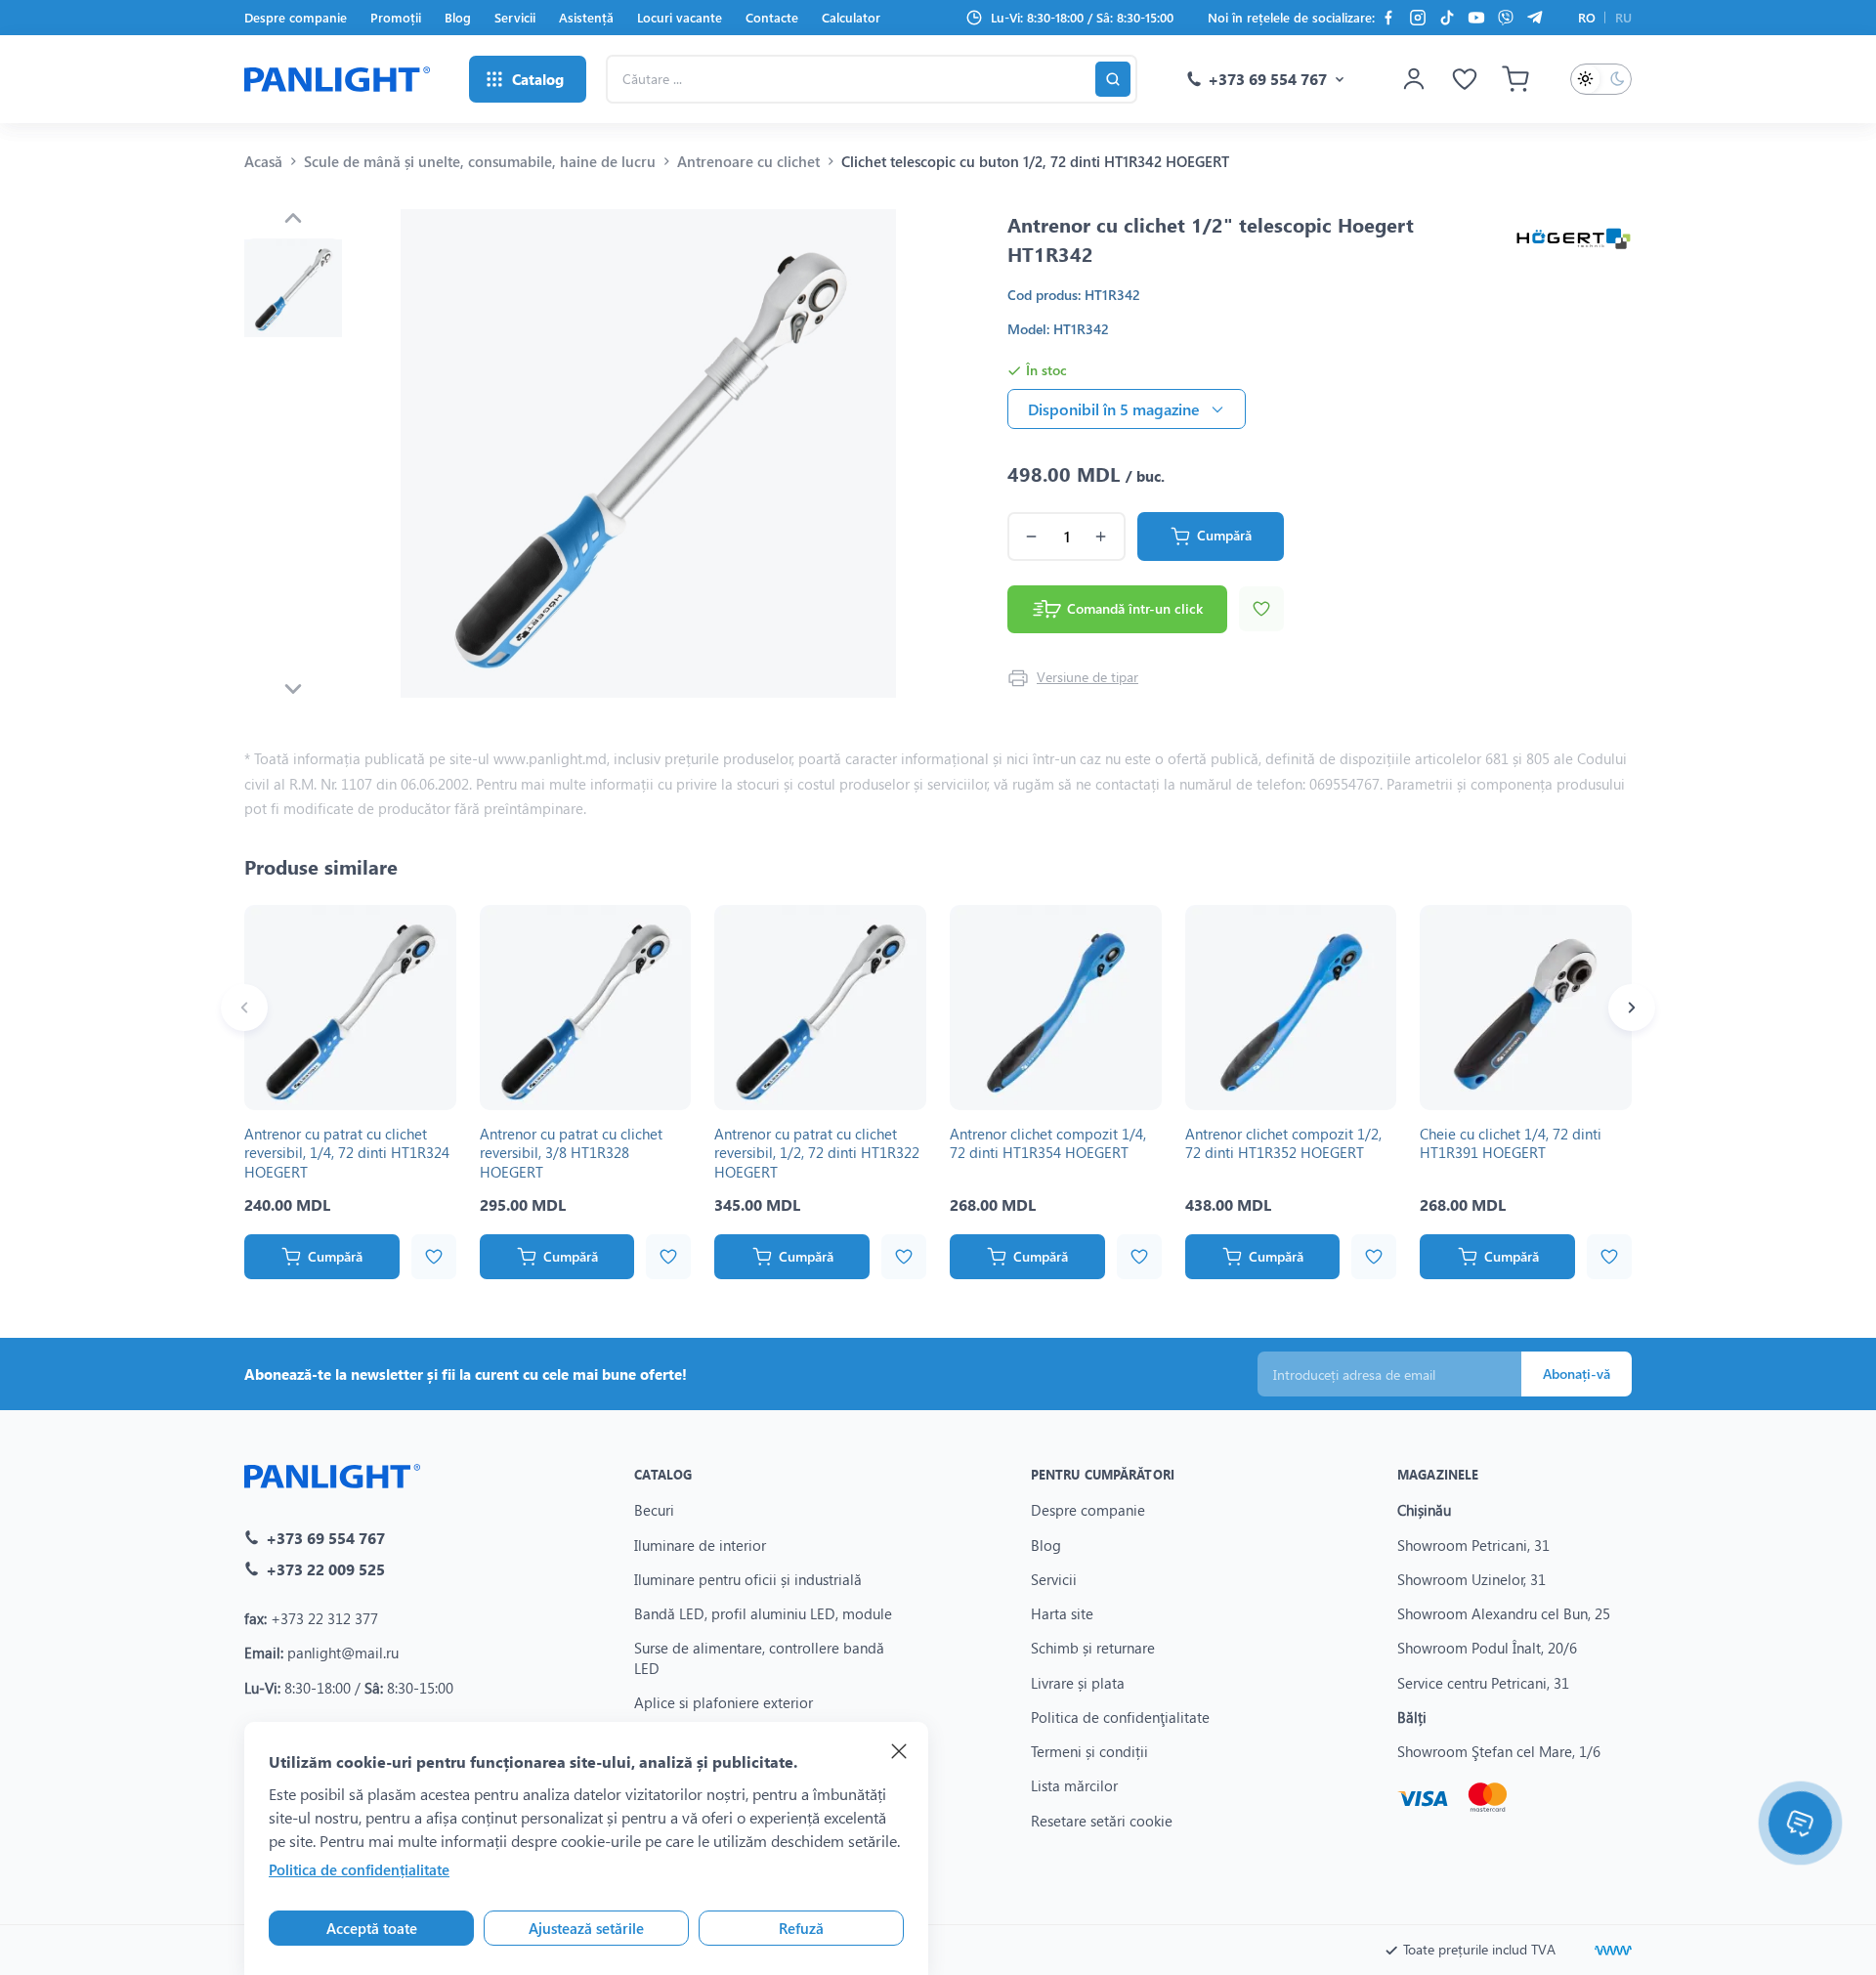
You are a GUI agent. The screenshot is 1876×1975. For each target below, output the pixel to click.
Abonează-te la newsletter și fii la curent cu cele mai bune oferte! (466, 1374)
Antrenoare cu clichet (748, 161)
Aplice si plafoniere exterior (724, 1702)
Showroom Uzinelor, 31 (1471, 1579)
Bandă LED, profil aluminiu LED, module (763, 1613)
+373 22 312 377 (324, 1618)
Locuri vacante (680, 17)
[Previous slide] (294, 218)
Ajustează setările (586, 1928)
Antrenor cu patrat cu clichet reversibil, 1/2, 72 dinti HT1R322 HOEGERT (817, 1153)
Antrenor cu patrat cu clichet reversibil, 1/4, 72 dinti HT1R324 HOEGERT (347, 1153)
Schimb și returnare (1093, 1648)
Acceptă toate (372, 1928)
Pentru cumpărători (1103, 1474)
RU (1623, 17)
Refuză (801, 1928)
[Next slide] (294, 689)
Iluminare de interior (700, 1545)
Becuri (654, 1510)
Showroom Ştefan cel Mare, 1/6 (1499, 1751)
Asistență (586, 17)
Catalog (663, 1474)
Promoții (396, 17)
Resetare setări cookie (1102, 1821)
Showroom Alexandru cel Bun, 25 (1504, 1613)
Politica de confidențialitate (359, 1869)
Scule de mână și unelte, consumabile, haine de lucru (480, 161)
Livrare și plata (1078, 1683)
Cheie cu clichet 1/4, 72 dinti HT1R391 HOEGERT (1511, 1143)
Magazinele (1438, 1474)
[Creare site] (1613, 1951)
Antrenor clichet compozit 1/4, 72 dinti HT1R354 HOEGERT (1048, 1143)
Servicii (515, 17)
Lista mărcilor (1074, 1785)
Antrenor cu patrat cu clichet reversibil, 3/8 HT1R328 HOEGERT (571, 1153)
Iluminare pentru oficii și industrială (748, 1579)
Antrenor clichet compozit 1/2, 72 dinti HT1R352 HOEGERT (1283, 1143)
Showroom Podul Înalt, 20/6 (1487, 1648)
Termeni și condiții (1089, 1751)
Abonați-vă (1577, 1374)
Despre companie (296, 17)
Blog (458, 17)
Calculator (851, 17)
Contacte (772, 17)
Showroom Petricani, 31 (1473, 1545)
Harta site (1062, 1613)
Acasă (263, 161)
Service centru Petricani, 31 (1483, 1683)
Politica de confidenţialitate (1120, 1717)
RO (1587, 17)
